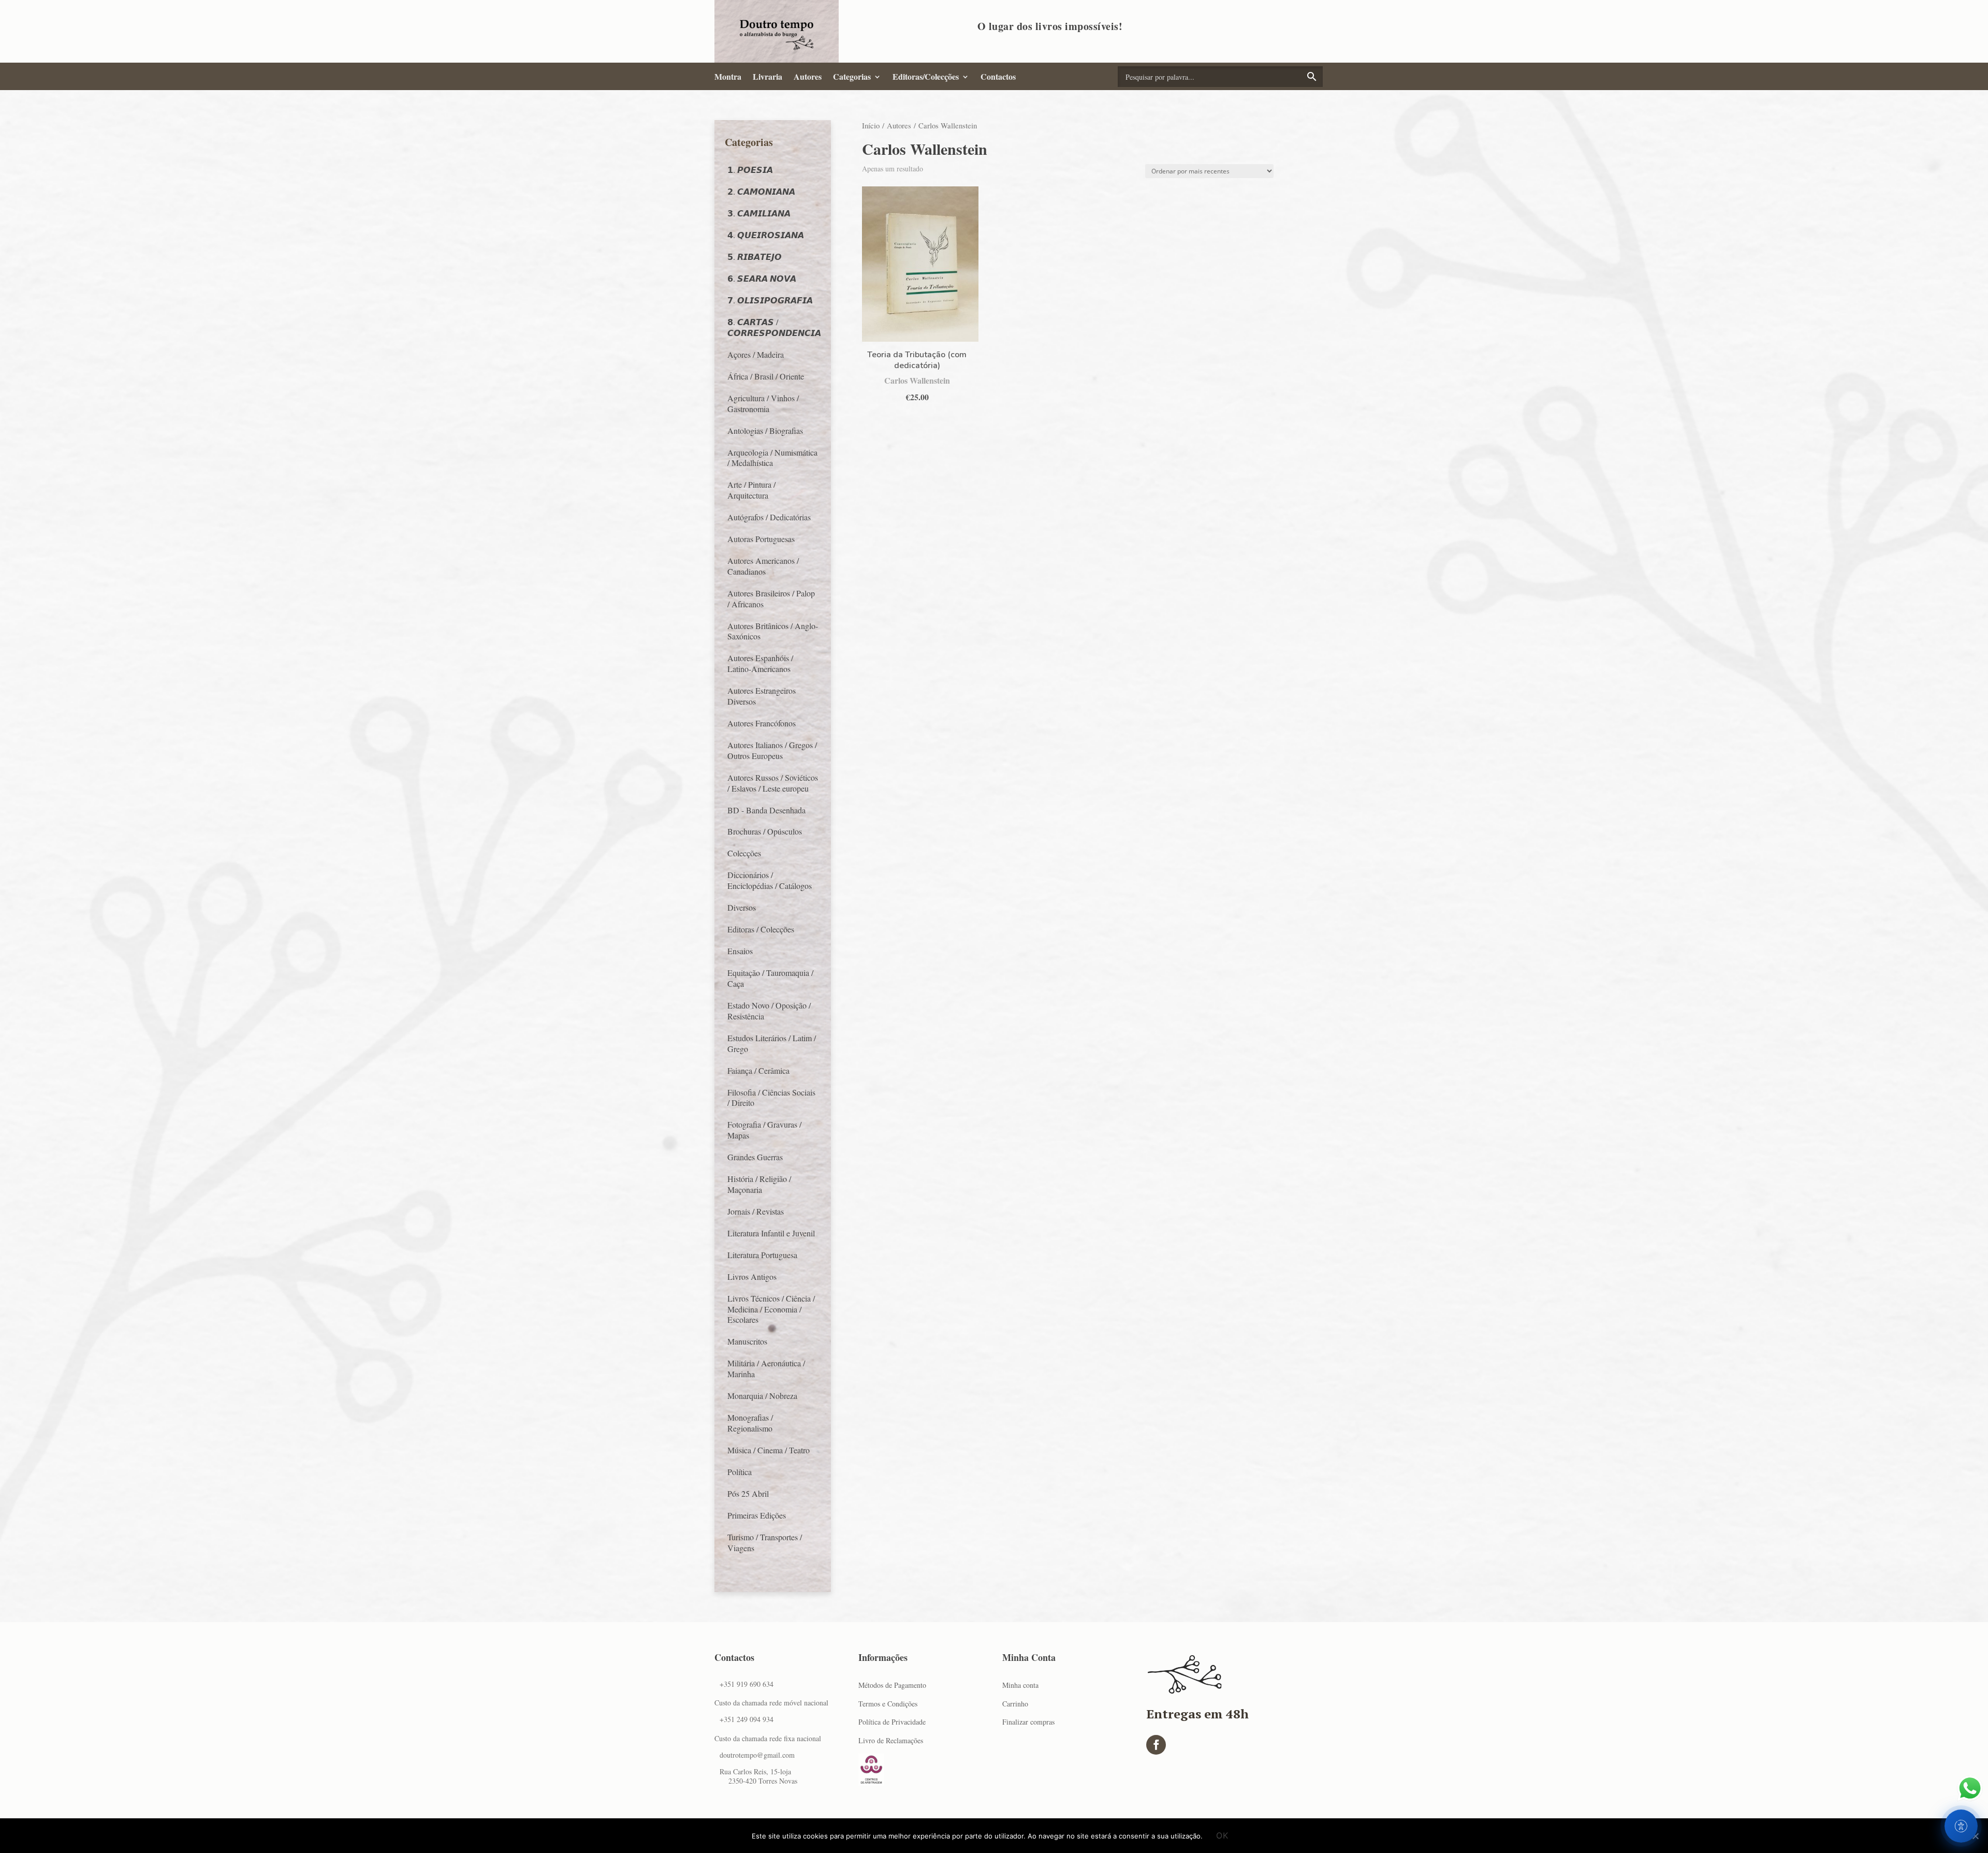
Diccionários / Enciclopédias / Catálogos (770, 880)
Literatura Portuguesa (762, 1255)
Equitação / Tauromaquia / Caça (770, 978)
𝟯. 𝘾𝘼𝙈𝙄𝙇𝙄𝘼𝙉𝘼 (759, 213)
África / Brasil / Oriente (766, 376)
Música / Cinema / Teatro (769, 1450)
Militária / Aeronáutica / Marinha (766, 1368)
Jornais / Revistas (756, 1211)
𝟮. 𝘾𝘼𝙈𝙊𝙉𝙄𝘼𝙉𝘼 (761, 191)
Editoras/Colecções (926, 77)
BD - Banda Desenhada (766, 810)
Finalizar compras (1028, 1722)
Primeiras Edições (757, 1515)
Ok (1222, 1835)
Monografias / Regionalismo (750, 1423)
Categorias (852, 77)
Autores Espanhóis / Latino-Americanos (760, 663)
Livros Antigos (752, 1276)
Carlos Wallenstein (917, 380)
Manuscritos (747, 1341)
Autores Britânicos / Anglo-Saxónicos (773, 631)
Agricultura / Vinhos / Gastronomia (763, 403)
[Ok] (1975, 1836)
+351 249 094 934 (747, 1719)
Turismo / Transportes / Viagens (765, 1542)
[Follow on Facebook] (1156, 1745)
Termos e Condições (888, 1704)
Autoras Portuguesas (761, 539)
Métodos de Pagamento (892, 1685)
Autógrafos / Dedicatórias (769, 517)
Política (740, 1472)
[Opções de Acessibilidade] (1961, 1826)
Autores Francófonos (762, 723)
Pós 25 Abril (748, 1493)
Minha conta (1020, 1685)
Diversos (742, 907)
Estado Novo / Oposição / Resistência (769, 1011)
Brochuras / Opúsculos (765, 831)
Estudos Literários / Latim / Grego (772, 1043)
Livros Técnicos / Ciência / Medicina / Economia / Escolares (771, 1309)
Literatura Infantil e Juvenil (771, 1233)
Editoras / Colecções (761, 929)
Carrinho (1015, 1704)
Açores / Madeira (756, 354)
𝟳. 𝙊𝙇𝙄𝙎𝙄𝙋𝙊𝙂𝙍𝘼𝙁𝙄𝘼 (770, 300)
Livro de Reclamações (891, 1740)
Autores (808, 77)
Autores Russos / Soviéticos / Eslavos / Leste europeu (773, 783)
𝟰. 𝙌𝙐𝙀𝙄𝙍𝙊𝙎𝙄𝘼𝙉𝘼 (766, 235)
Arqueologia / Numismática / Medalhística (772, 458)
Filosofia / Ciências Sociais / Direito (771, 1098)
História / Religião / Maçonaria (759, 1184)
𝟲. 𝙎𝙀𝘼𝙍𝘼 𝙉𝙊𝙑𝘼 (762, 278)
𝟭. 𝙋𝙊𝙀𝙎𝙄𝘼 (750, 170)
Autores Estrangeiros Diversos (762, 696)
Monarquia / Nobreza (762, 1396)
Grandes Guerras (755, 1157)
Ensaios (740, 951)
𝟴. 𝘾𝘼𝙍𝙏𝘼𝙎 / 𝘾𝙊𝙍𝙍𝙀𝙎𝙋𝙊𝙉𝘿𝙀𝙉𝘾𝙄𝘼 (774, 327)
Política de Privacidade (892, 1722)
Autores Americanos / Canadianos (763, 566)
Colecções (744, 853)
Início (871, 125)
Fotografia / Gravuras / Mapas (764, 1130)
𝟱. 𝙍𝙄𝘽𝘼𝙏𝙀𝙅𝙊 (755, 257)
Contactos (998, 77)
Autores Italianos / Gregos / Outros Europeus (772, 750)
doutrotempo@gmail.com (757, 1755)
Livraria (768, 77)
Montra (728, 77)
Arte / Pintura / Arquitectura (751, 490)
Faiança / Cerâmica (758, 1070)
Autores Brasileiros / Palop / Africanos (771, 599)
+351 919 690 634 (747, 1684)
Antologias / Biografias (765, 431)
